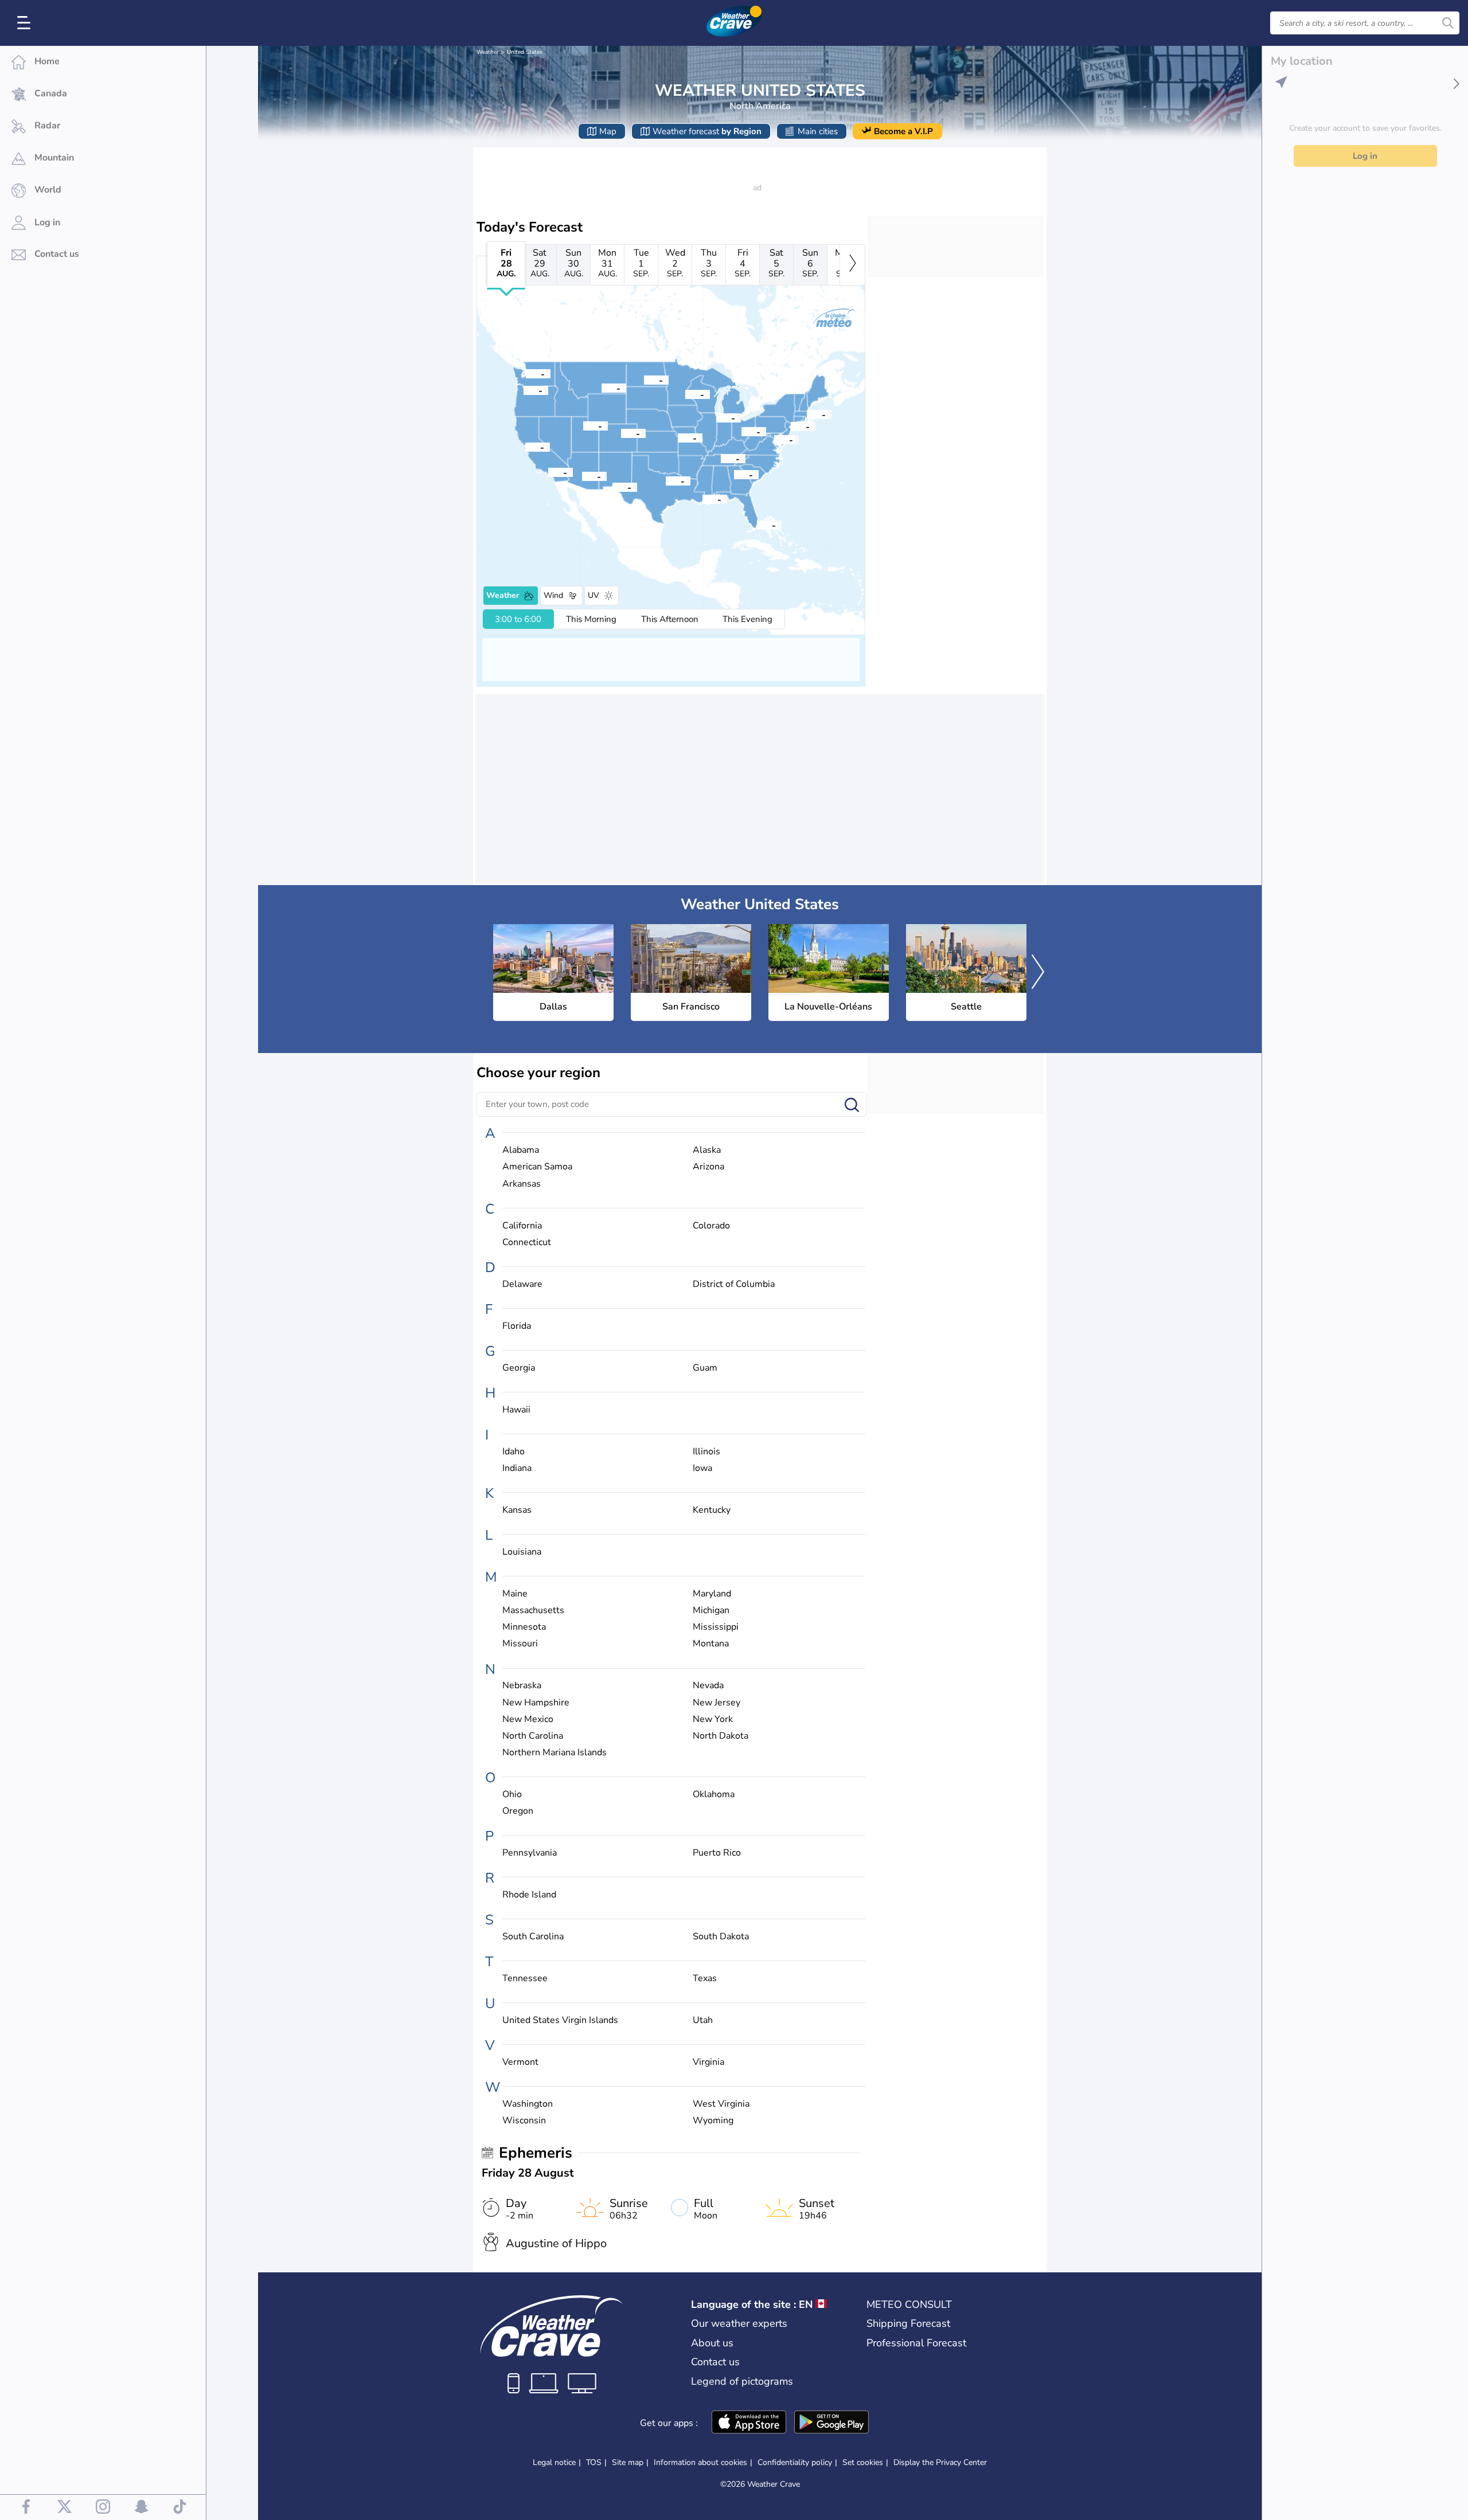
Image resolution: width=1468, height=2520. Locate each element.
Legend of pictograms (742, 2381)
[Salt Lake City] (583, 425)
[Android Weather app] (831, 2423)
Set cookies (863, 2463)
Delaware (522, 1284)
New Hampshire (536, 1703)
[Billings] (602, 388)
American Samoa (537, 1167)
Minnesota (524, 1627)
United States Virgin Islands (560, 2020)
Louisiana (522, 1552)
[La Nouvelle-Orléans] (702, 499)
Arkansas (522, 1184)
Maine (515, 1594)
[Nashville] (721, 458)
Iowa (702, 1468)
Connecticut (527, 1243)
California (522, 1226)
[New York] (791, 426)
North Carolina (533, 1736)
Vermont (520, 2062)
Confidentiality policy (795, 2462)
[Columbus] (741, 431)
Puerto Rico (717, 1853)
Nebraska (522, 1686)
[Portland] (524, 390)
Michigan (711, 1611)
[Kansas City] (678, 437)
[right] (852, 265)
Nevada (708, 1686)
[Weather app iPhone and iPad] (749, 2423)
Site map (628, 2462)
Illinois (706, 1452)
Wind (553, 595)
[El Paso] (612, 487)
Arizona (708, 1167)
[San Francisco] (525, 447)
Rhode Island (529, 1895)
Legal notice (554, 2462)
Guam (705, 1368)
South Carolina (533, 1937)
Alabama (521, 1150)
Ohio (512, 1795)
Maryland (712, 1594)
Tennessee (525, 1979)
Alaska (707, 1150)
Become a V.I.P (903, 131)
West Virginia (721, 2104)
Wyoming (713, 2121)
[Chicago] (716, 417)
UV (594, 595)
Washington (528, 2104)
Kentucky (712, 1510)
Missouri (520, 1644)
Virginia (708, 2062)
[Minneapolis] (685, 394)
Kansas (517, 1510)
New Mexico (528, 1719)
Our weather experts (739, 2323)
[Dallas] (666, 480)
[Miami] (757, 525)
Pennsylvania (530, 1853)
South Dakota (721, 1937)
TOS (594, 2462)
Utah (703, 2020)
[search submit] (1448, 23)
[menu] (26, 23)
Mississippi (716, 1627)
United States (525, 52)
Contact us (715, 2362)
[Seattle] (526, 373)
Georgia (519, 1368)
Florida (517, 1326)
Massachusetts (533, 1611)
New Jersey (717, 1703)
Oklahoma (714, 1795)
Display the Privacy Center (940, 2463)
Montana (711, 1644)
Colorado (711, 1226)
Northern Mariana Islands (555, 1753)
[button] (666, 480)
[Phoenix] (582, 476)
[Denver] (621, 433)
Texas (705, 1979)
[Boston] (807, 414)
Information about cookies (700, 2462)
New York (713, 1719)
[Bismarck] (644, 379)
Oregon (518, 1811)
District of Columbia (734, 1284)
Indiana (517, 1468)
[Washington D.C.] (774, 439)
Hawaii (516, 1410)
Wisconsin (524, 2121)
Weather (488, 52)
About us (712, 2343)
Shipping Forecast (908, 2323)
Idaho (514, 1452)
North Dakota (721, 1736)
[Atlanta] (734, 474)
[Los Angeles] (548, 472)
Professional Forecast (916, 2343)
